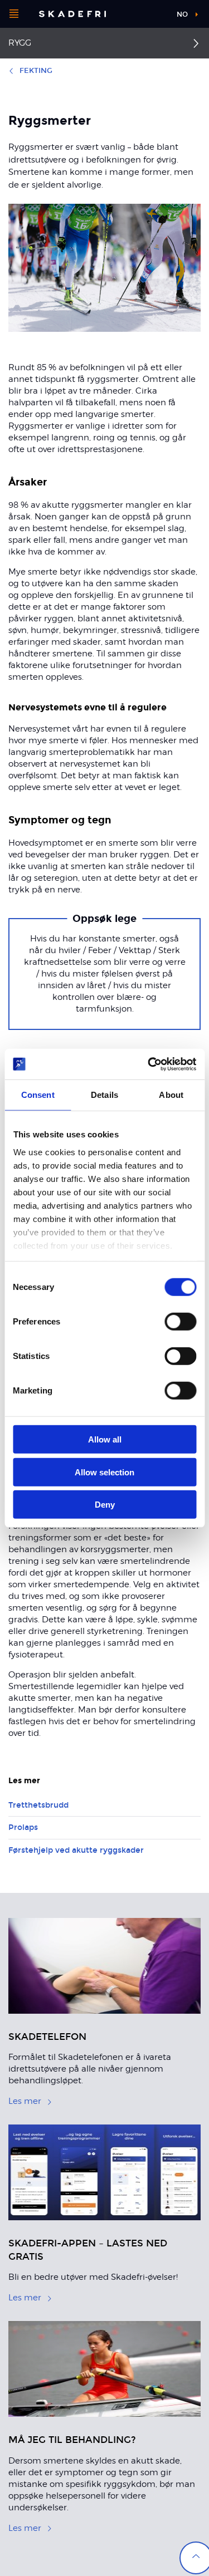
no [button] (182, 14)
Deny (105, 1505)
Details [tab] (104, 1095)
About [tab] (171, 1095)
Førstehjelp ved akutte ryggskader (76, 1850)
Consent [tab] (38, 1095)
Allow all (105, 1439)
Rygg (20, 43)
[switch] (180, 1322)
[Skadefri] (72, 14)
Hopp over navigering (138, 14)
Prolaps (23, 1827)
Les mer (25, 2101)
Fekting (36, 71)
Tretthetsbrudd (38, 1805)
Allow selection (104, 1472)
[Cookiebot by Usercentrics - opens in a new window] (149, 1064)
